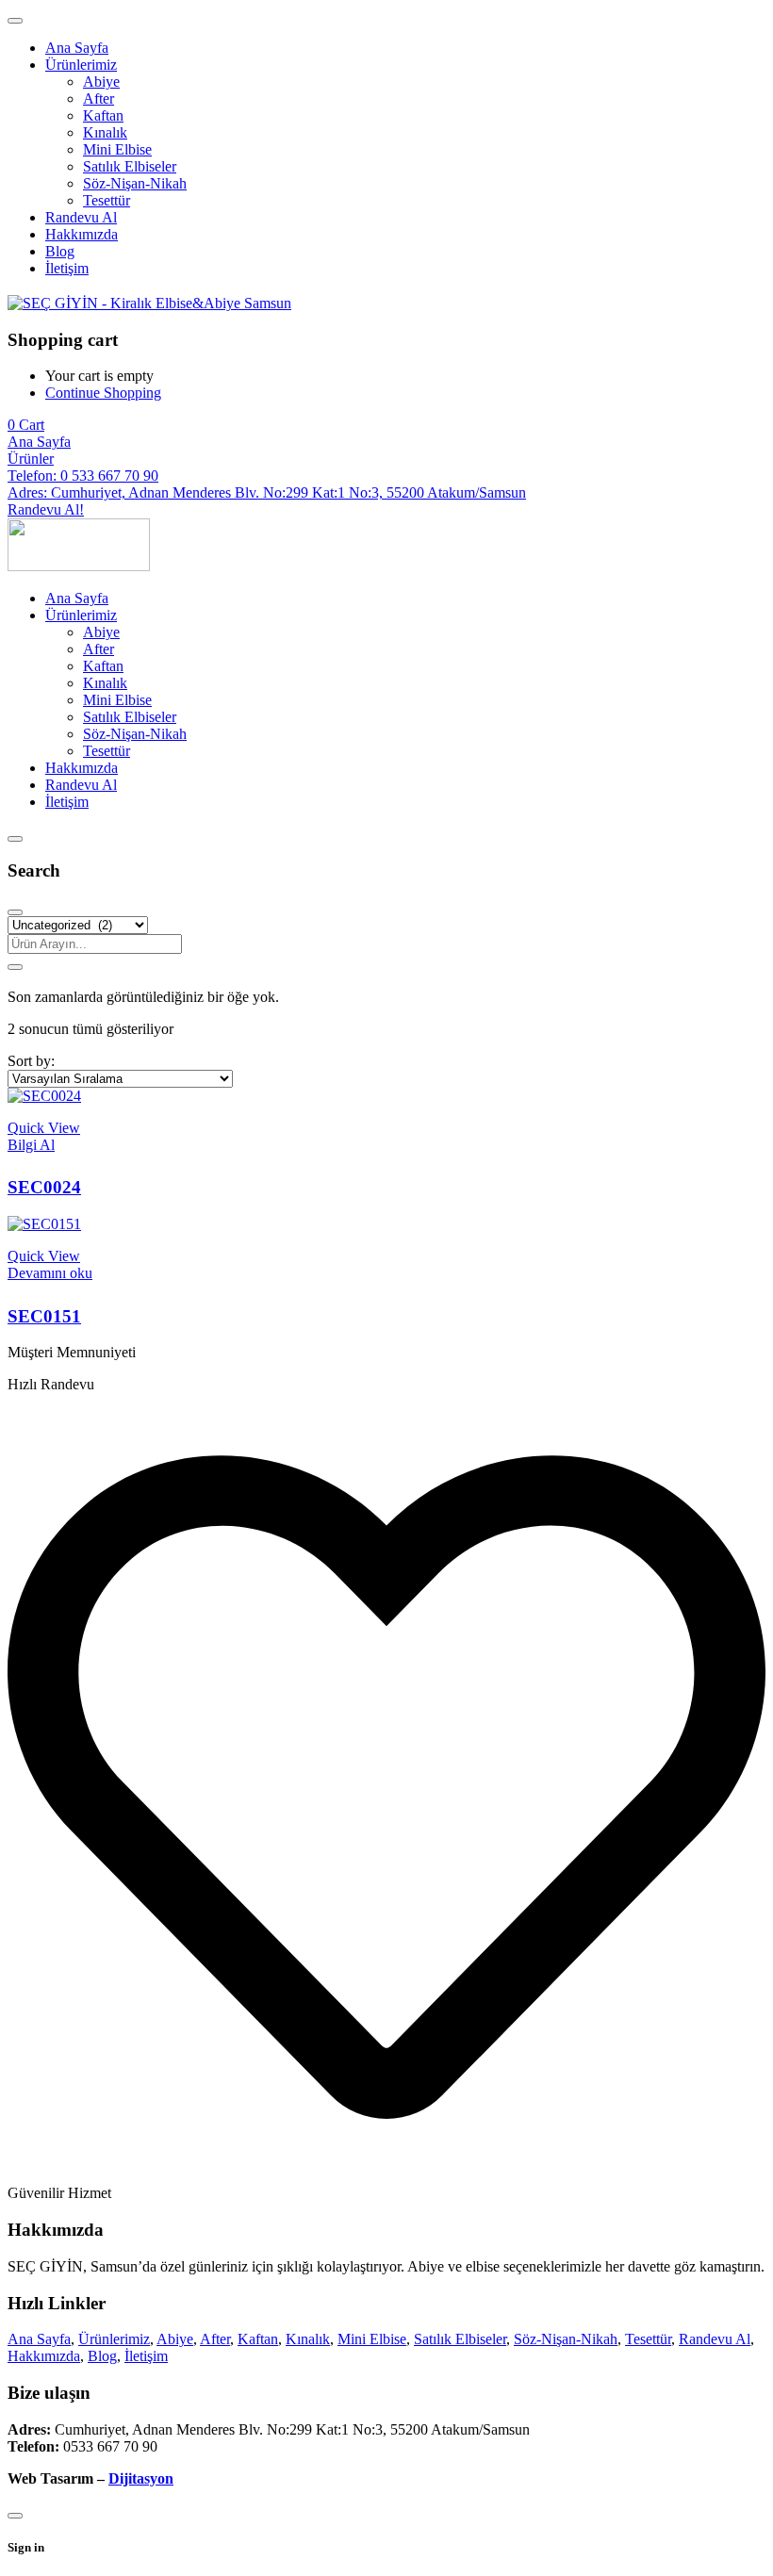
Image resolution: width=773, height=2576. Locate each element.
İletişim (146, 2356)
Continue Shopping (103, 393)
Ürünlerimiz (114, 2339)
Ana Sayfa (39, 2339)
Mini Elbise (372, 2339)
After (215, 2339)
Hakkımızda (44, 2356)
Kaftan (258, 2339)
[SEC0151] (44, 1224)
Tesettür (648, 2339)
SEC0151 (44, 1316)
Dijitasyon (141, 2478)
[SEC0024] (44, 1096)
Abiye (175, 2339)
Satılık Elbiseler (460, 2339)
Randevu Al (715, 2339)
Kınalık (308, 2339)
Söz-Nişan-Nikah (566, 2339)
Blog (102, 2356)
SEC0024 (44, 1187)
